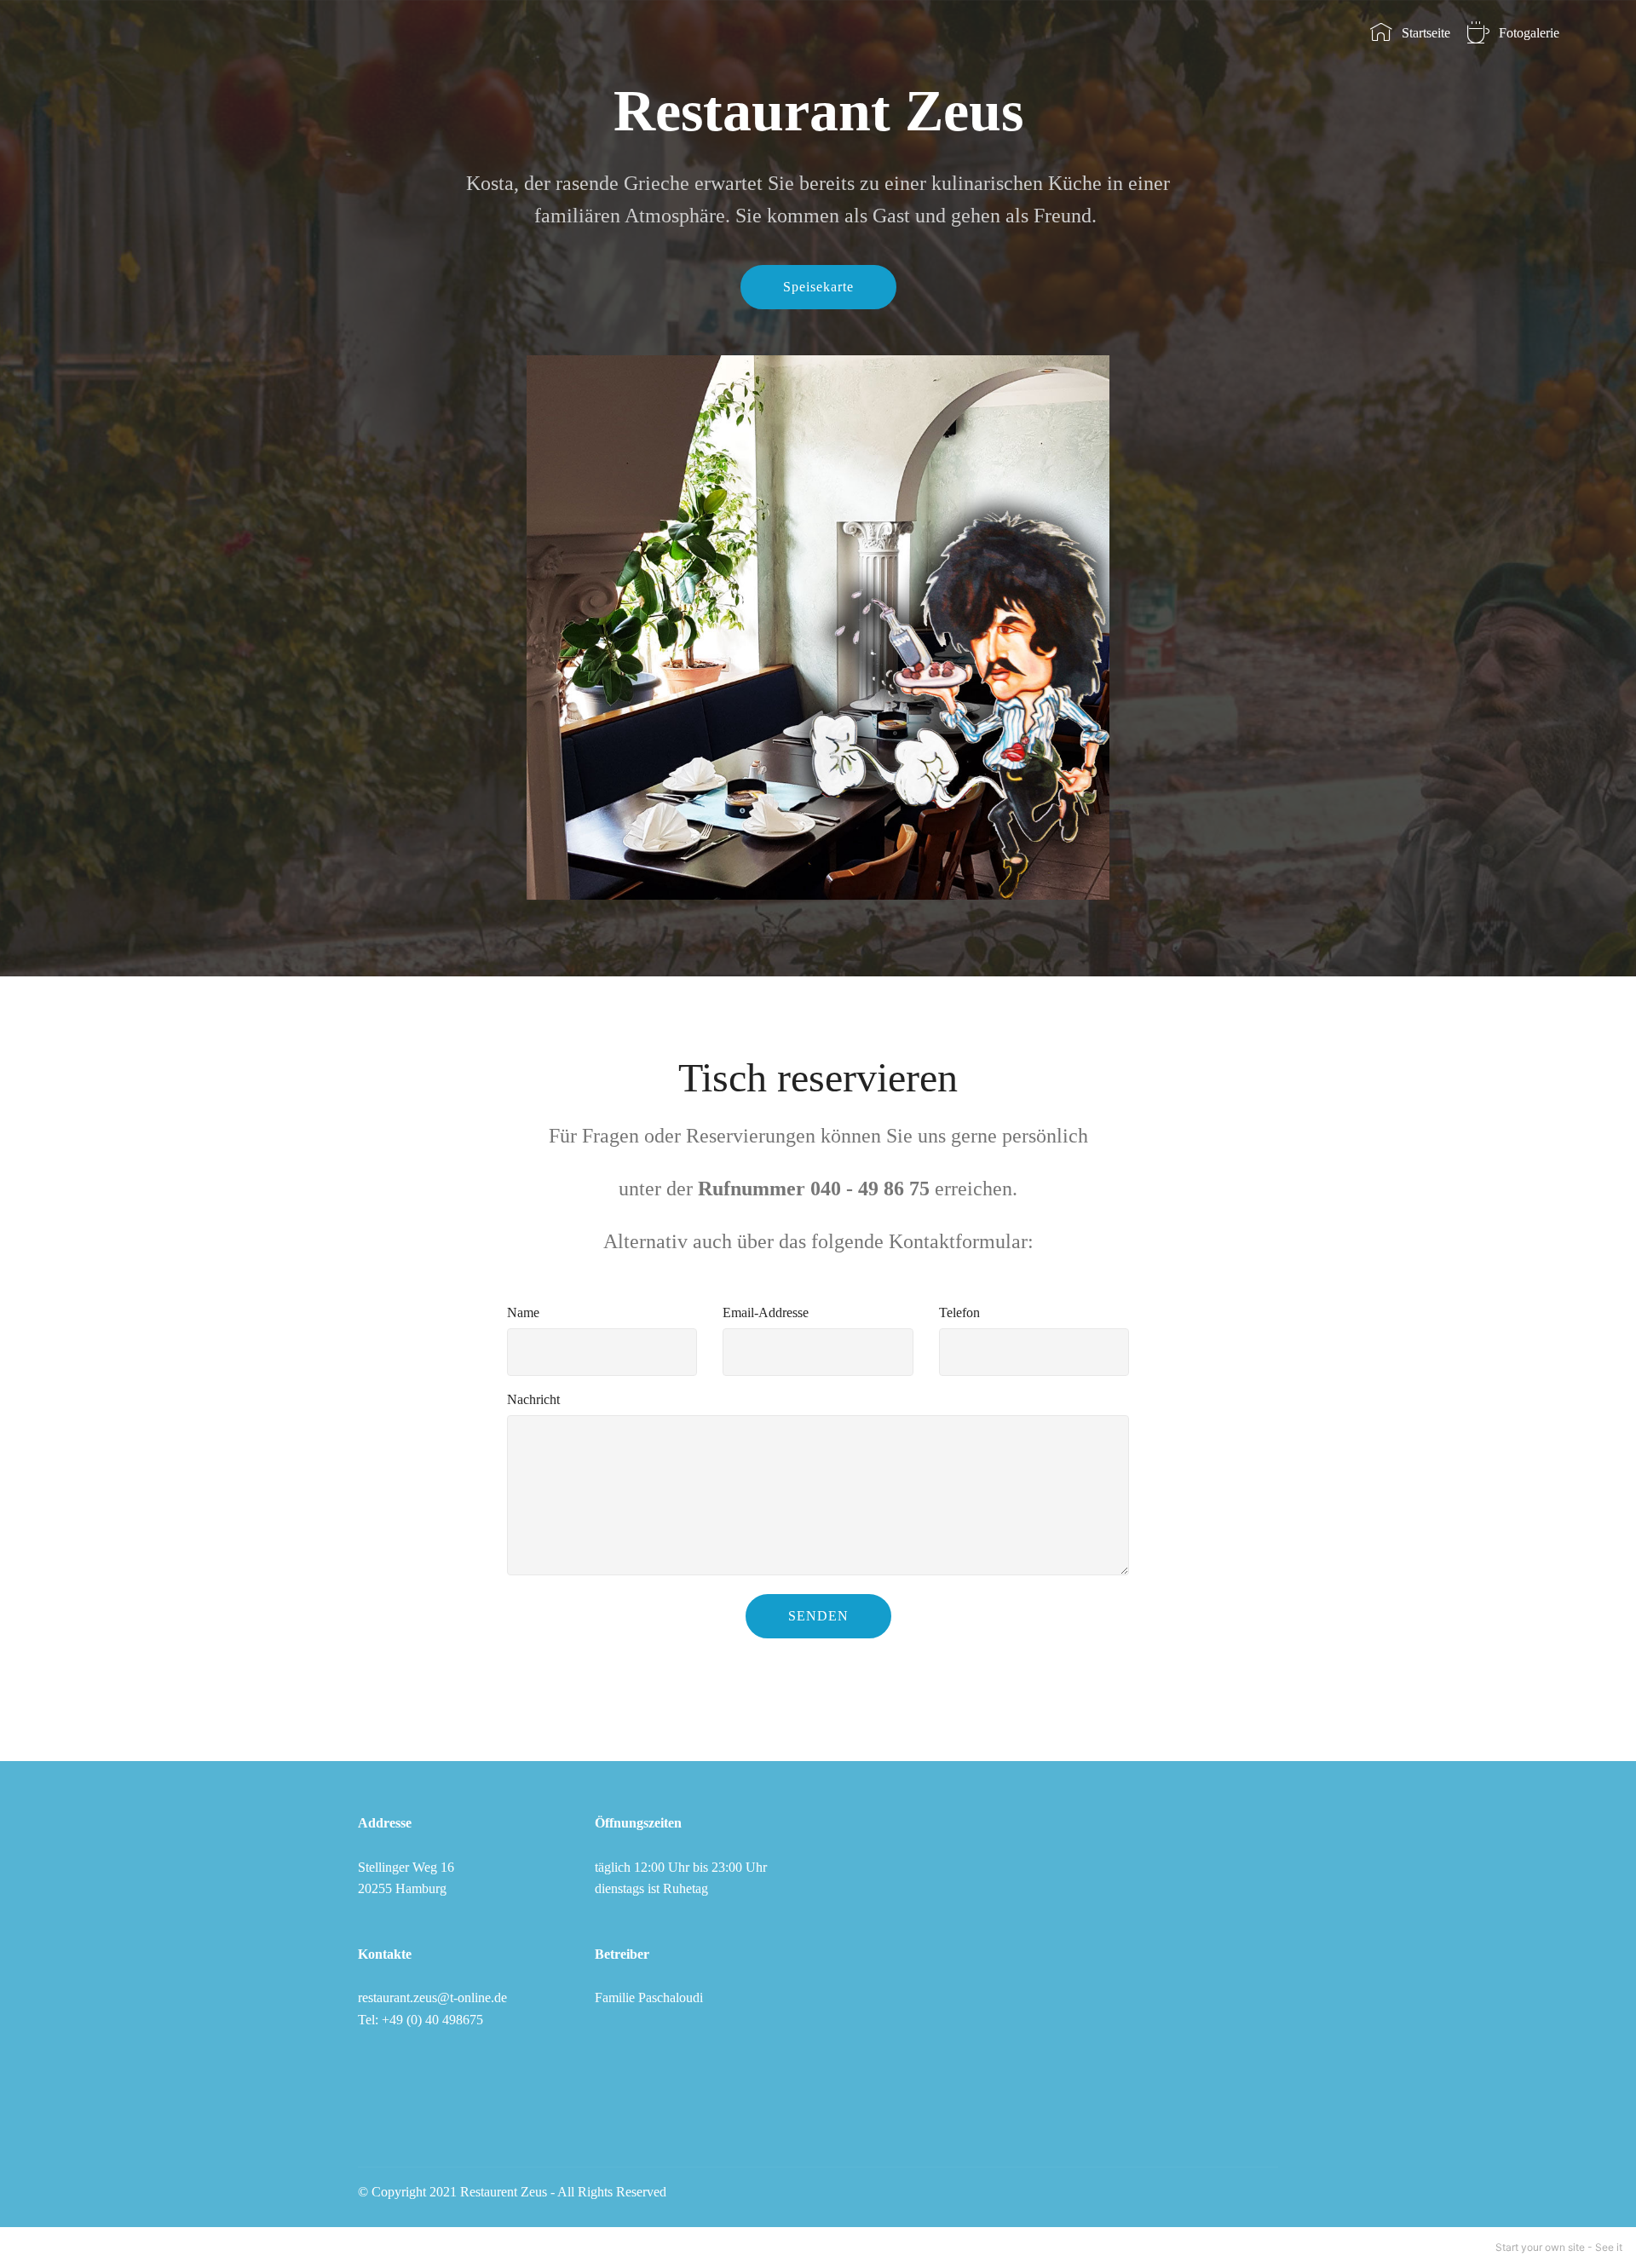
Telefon (959, 1312)
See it (1609, 2247)
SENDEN (818, 1616)
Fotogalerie (1529, 33)
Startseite (1426, 33)
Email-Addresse (766, 1312)
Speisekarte (818, 287)
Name (523, 1312)
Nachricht (533, 1399)
